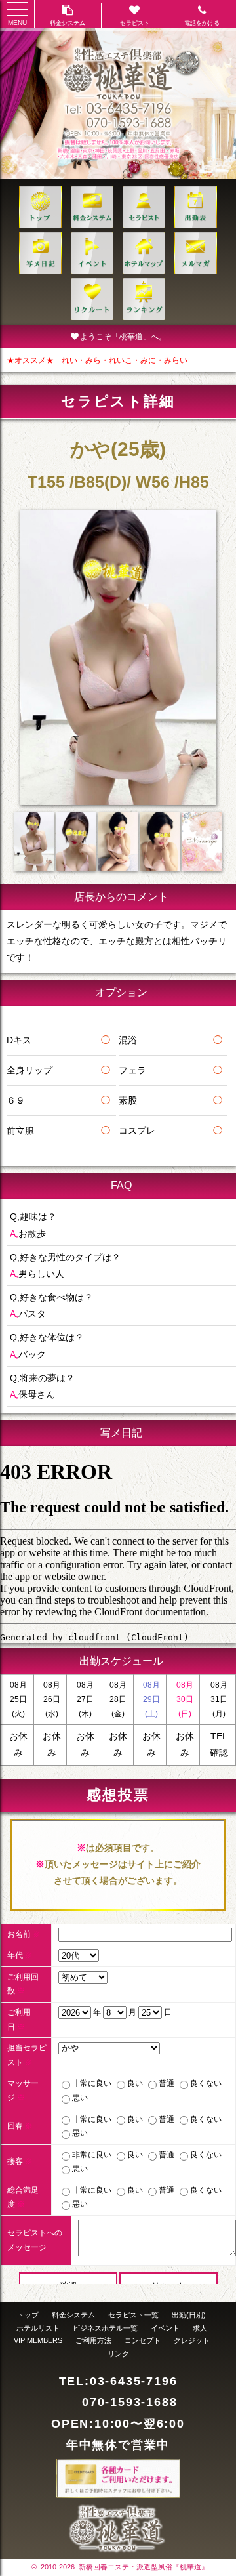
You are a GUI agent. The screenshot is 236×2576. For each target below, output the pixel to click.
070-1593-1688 (129, 2402)
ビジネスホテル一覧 (105, 2328)
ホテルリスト (38, 2328)
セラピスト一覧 (133, 2315)
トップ (28, 2315)
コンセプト (143, 2340)
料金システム (73, 2315)
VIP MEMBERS (38, 2340)
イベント (165, 2328)
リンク (118, 2354)
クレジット (192, 2340)
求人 (200, 2328)
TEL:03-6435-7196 (118, 2381)
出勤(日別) (189, 2315)
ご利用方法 (93, 2340)
